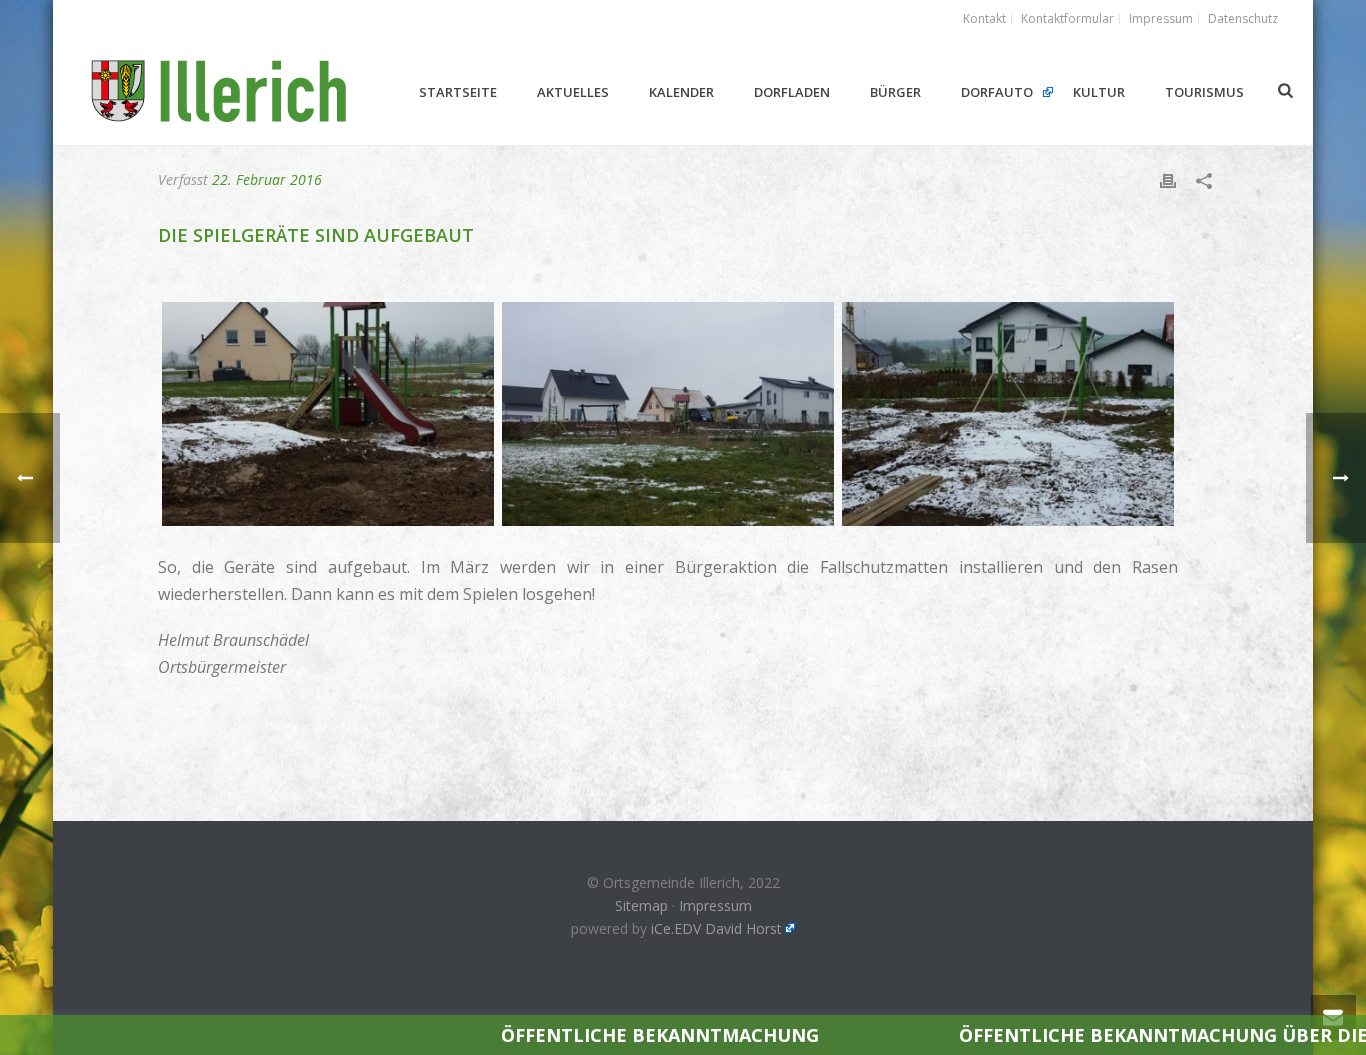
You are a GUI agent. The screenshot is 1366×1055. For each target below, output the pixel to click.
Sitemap (641, 905)
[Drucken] (1168, 179)
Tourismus (1204, 92)
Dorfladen (792, 92)
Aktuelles (573, 92)
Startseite (458, 92)
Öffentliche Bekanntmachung (527, 1035)
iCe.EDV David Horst (716, 928)
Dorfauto (997, 92)
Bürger (895, 92)
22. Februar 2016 (267, 179)
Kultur (1099, 92)
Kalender (681, 92)
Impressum (715, 905)
